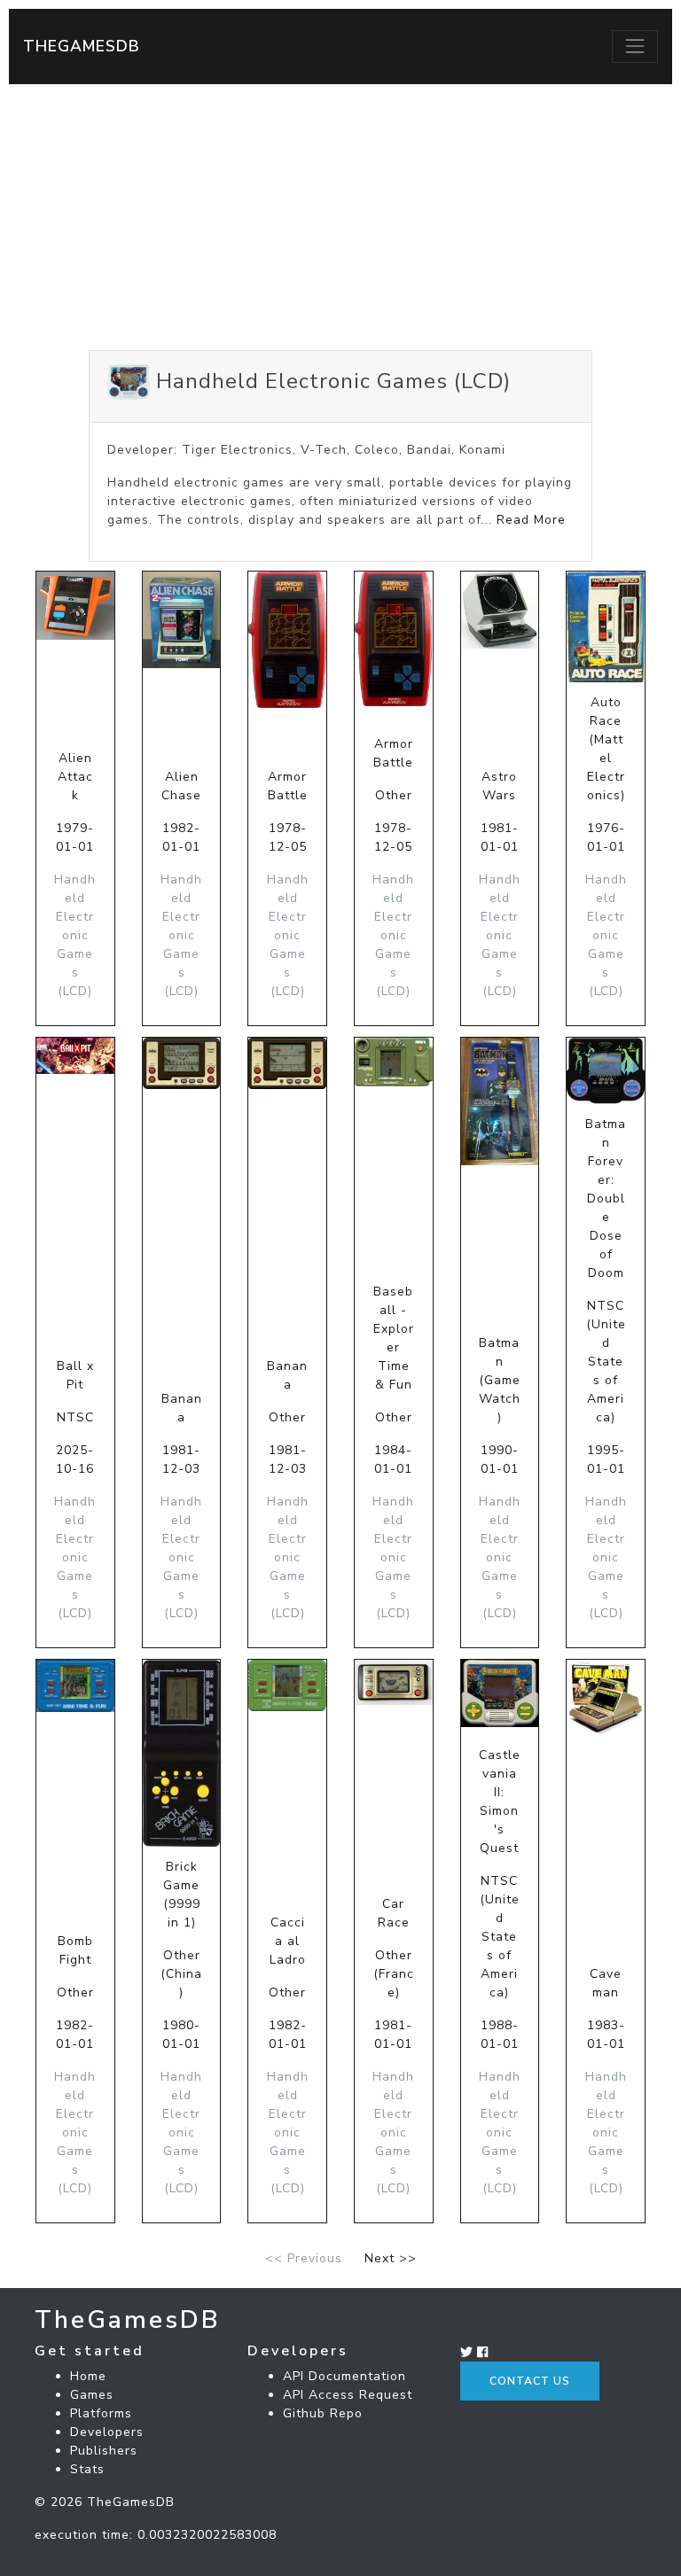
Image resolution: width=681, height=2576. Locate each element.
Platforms (101, 2413)
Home (88, 2376)
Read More (531, 520)
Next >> (391, 2258)
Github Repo (323, 2413)
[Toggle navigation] (635, 46)
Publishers (104, 2451)
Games (92, 2395)
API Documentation (344, 2376)
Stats (87, 2469)
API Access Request (348, 2395)
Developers (107, 2432)
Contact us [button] (530, 2381)
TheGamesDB (82, 46)
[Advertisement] (340, 217)
